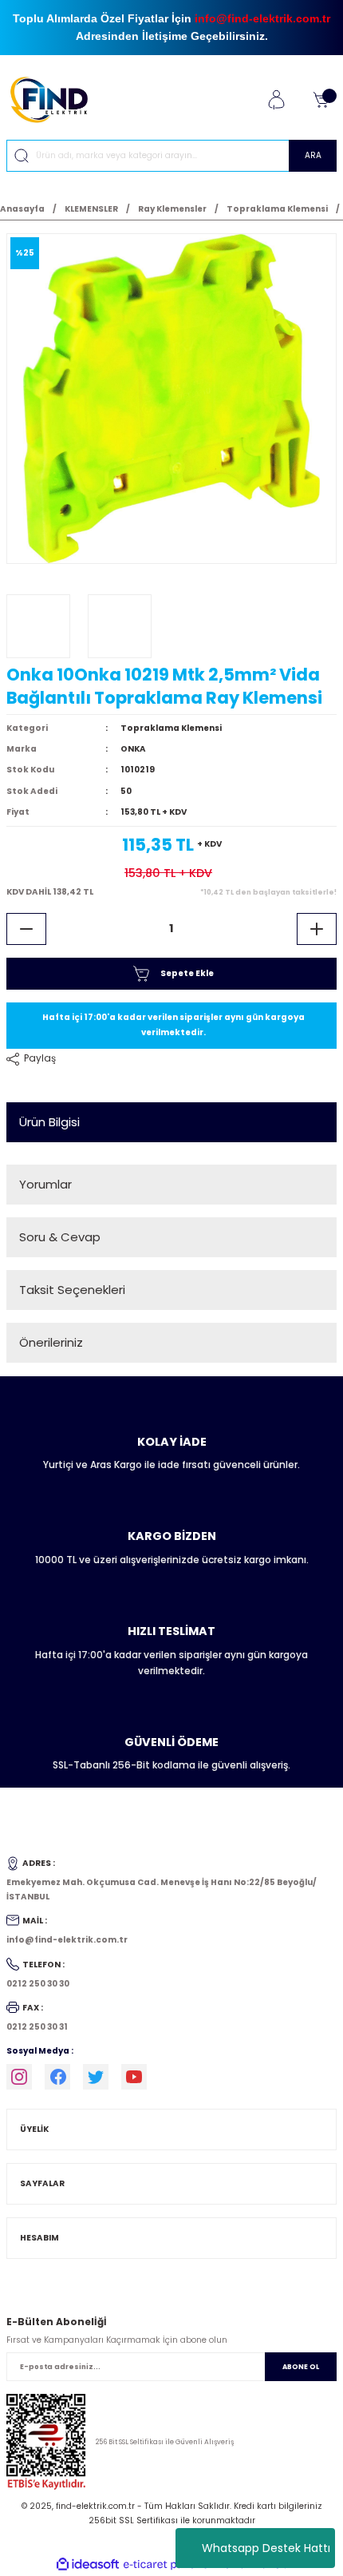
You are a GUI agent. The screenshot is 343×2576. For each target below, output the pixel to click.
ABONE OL (301, 2367)
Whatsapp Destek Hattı (266, 2548)
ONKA (133, 749)
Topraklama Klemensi (171, 728)
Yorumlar (45, 1184)
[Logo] (55, 99)
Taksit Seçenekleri (72, 1290)
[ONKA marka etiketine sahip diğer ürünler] (38, 626)
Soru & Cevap (60, 1237)
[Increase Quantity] (317, 929)
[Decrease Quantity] (26, 929)
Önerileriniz (51, 1342)
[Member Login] (276, 100)
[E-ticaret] (170, 2564)
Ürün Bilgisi (49, 1122)
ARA (313, 155)
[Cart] (321, 100)
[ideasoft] (88, 2565)
